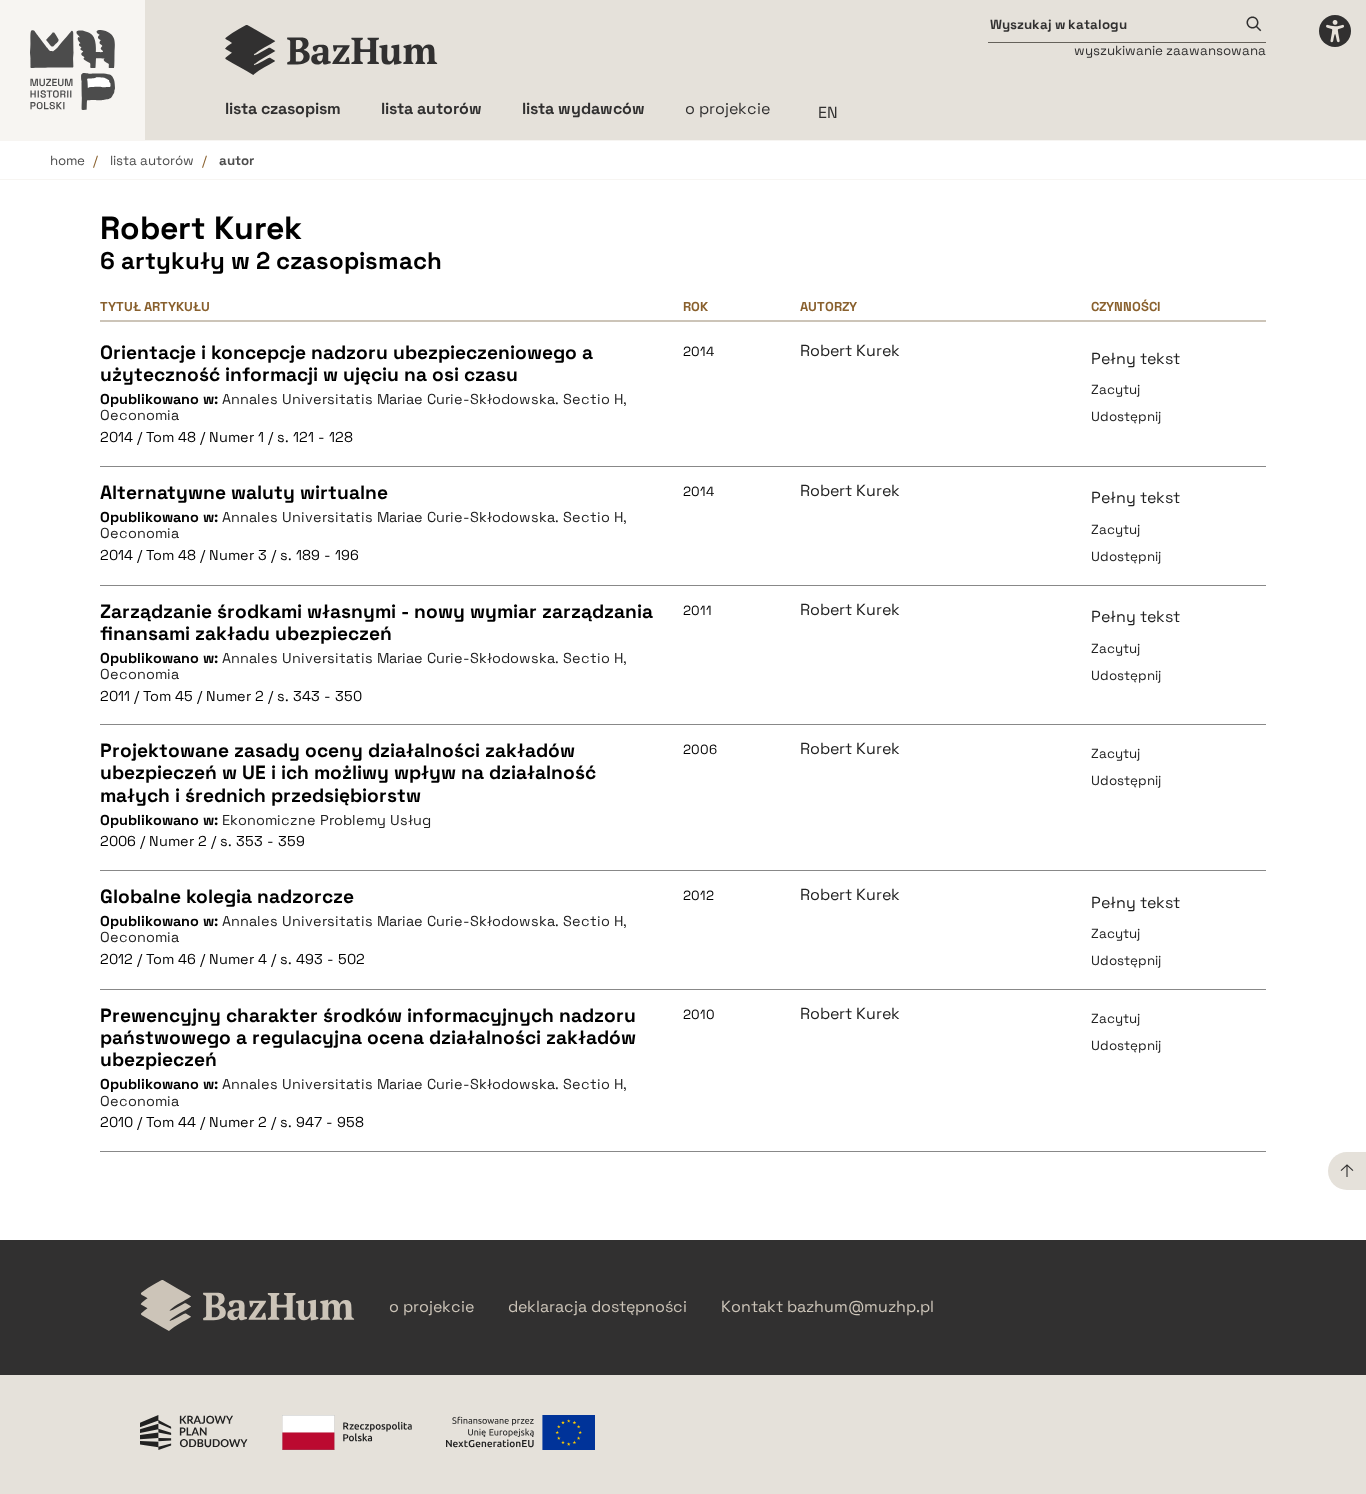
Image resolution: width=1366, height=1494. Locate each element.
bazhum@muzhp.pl (860, 1307)
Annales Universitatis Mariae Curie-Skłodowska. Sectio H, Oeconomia (363, 407)
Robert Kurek (850, 351)
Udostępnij (1126, 416)
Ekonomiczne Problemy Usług (326, 820)
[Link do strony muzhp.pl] (72, 70)
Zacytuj (1115, 389)
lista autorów (152, 160)
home (67, 160)
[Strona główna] (331, 50)
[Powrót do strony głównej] (247, 1307)
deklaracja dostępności (597, 1307)
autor (236, 160)
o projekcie (727, 108)
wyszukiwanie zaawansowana (1170, 50)
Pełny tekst (1135, 358)
